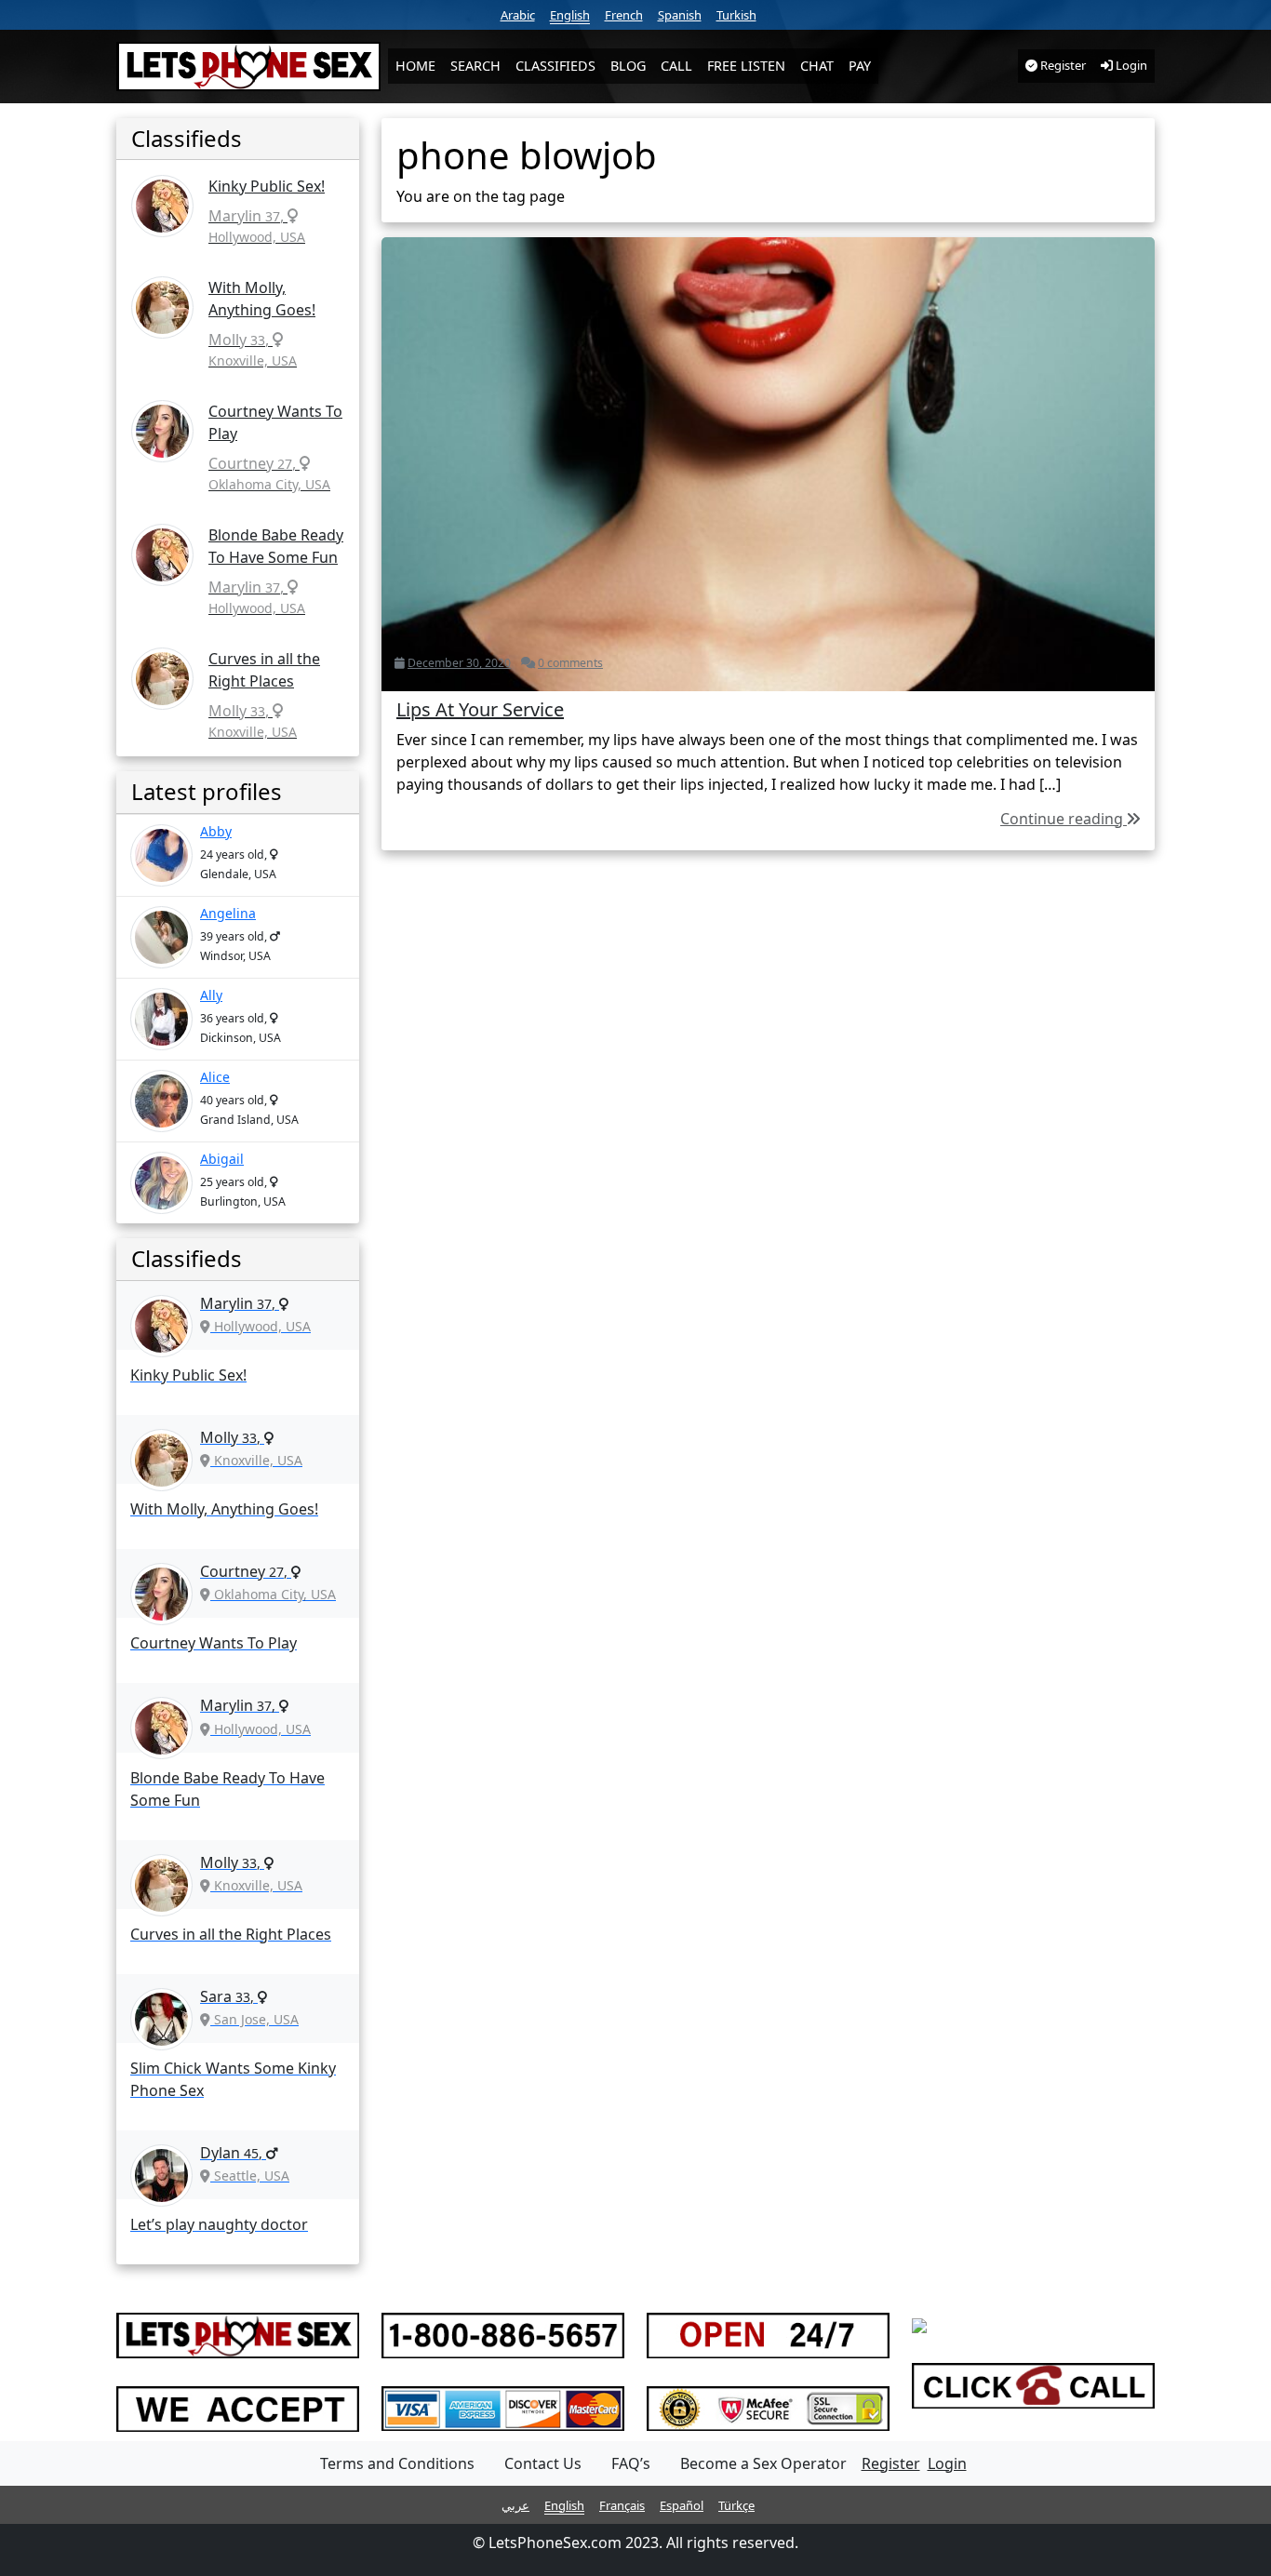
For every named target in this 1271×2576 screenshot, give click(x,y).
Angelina (228, 913)
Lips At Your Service (480, 709)
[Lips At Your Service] (768, 462)
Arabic (518, 15)
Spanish (680, 15)
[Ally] (161, 1019)
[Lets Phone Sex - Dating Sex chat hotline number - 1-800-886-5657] (248, 67)
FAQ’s (631, 2463)
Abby (216, 831)
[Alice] (161, 1101)
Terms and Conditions (397, 2463)
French (624, 15)
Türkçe (736, 2505)
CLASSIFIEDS (555, 66)
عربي (515, 2505)
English (570, 15)
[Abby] (161, 855)
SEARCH (475, 66)
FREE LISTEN (746, 66)
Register (1062, 65)
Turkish (736, 15)
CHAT (817, 66)
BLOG (628, 66)
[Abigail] (161, 1183)
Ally (211, 995)
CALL (676, 66)
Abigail (222, 1159)
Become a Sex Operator (763, 2463)
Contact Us (543, 2463)
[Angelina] (161, 937)
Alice (215, 1077)
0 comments (570, 663)
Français (622, 2505)
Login (1130, 65)
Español (682, 2505)
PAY (860, 66)
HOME (415, 66)
